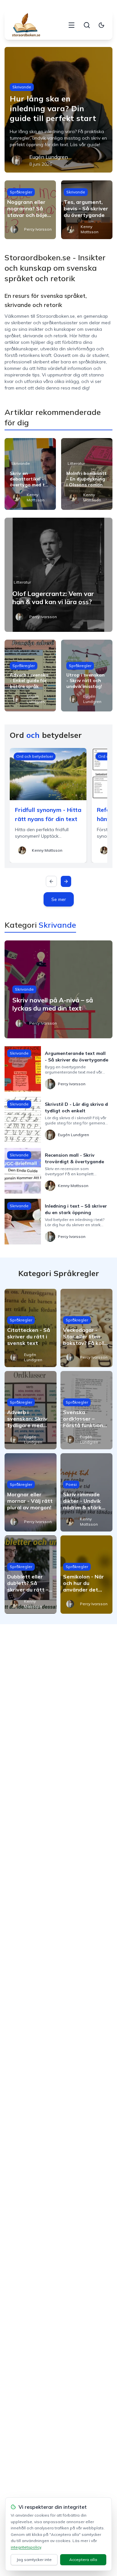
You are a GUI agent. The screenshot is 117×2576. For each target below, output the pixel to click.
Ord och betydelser (35, 756)
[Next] (66, 881)
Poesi (71, 1484)
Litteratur (76, 463)
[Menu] (71, 25)
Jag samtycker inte (34, 2560)
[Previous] (51, 881)
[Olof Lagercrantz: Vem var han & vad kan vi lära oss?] (58, 575)
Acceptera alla (83, 2560)
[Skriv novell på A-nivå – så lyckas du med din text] (58, 989)
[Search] (87, 25)
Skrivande (22, 87)
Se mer (59, 899)
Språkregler (21, 192)
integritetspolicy (26, 2547)
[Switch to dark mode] (101, 25)
